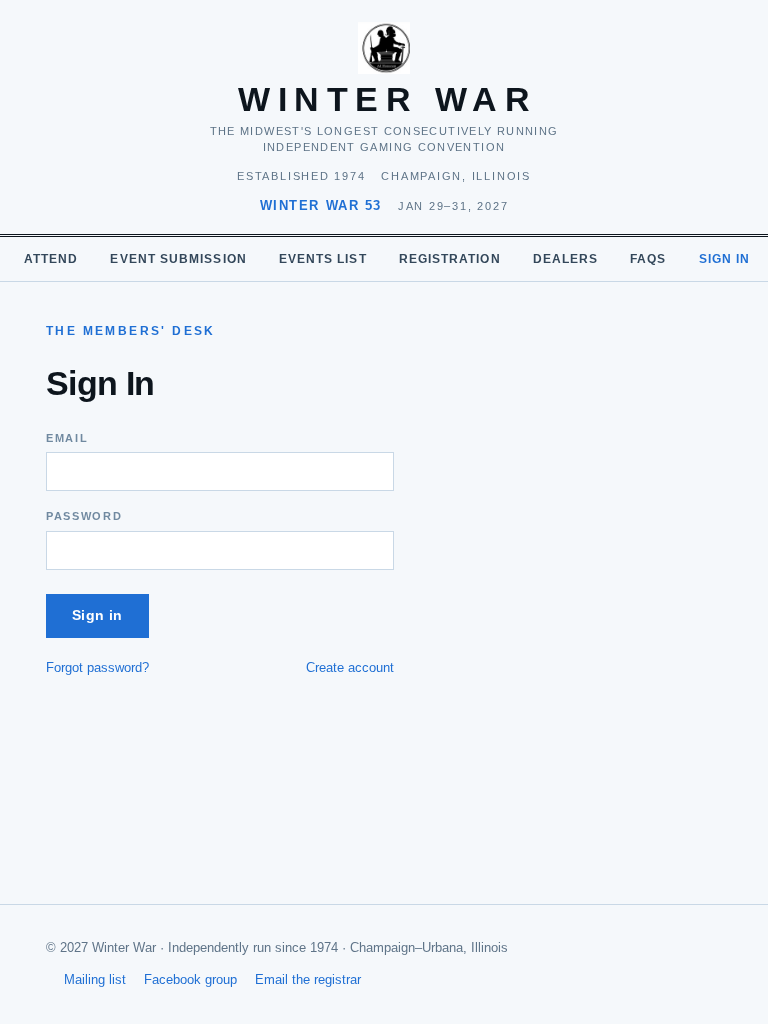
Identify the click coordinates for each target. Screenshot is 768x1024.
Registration (450, 259)
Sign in (725, 259)
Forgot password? (97, 667)
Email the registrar (308, 980)
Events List (323, 259)
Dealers (566, 259)
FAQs (648, 259)
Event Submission (178, 259)
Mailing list (95, 980)
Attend (51, 259)
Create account (350, 667)
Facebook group (190, 980)
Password (84, 516)
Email (67, 438)
